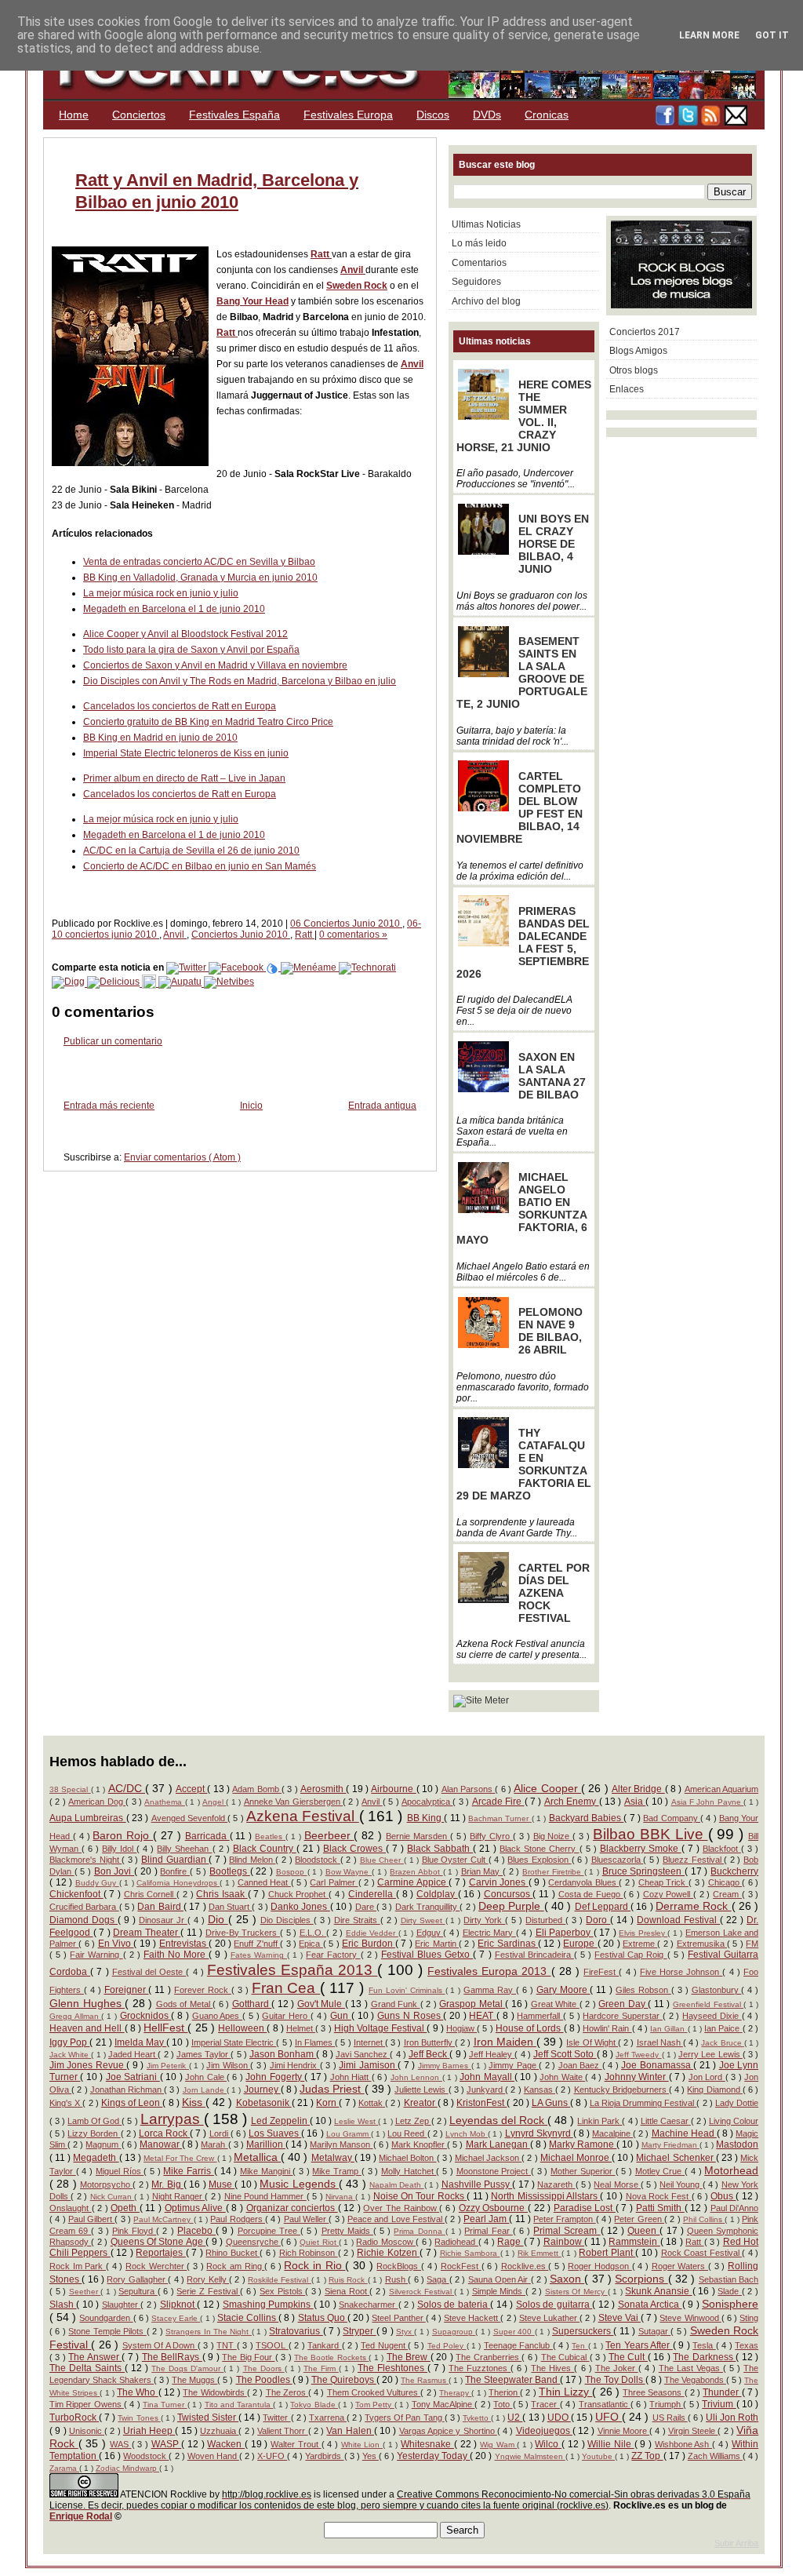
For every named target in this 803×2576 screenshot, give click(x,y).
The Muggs (194, 2380)
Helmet (301, 2028)
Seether (85, 2292)
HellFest (165, 2028)
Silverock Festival (421, 2292)
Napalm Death (397, 2185)
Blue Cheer (382, 1860)
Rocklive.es (525, 2266)
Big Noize (553, 1836)
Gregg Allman (75, 2016)
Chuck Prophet (298, 1894)
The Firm (321, 2368)
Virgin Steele (693, 2431)
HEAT (483, 2016)
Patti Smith (660, 2208)
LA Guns (551, 2103)
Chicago (725, 1882)
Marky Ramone (583, 2144)
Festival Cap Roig (630, 1955)
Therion (504, 2392)
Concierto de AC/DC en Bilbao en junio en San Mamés (200, 866)
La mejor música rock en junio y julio (161, 593)
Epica (311, 1944)
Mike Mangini (266, 2171)
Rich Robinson (309, 2253)
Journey (262, 2090)
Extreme (640, 1944)
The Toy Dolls (615, 2380)
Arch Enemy (572, 1802)
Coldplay (437, 1894)
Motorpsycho (106, 2184)
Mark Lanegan (498, 2144)
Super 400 (514, 2332)
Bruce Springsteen (643, 1871)
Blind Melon (252, 1860)
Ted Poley (447, 2346)
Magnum (103, 2144)
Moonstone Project (494, 2171)
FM (752, 1944)
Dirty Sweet (423, 1920)
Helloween (242, 2028)
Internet (369, 2042)
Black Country (265, 1849)
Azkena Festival (303, 1816)
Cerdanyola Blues (583, 1882)
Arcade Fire (498, 1802)
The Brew (409, 2357)
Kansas (540, 2090)
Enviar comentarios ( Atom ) (182, 1157)
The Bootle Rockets (331, 2357)
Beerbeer (329, 1835)
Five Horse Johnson (681, 1972)
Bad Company (672, 1818)
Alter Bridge (638, 1789)
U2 (515, 2418)
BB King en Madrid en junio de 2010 (160, 738)
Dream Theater (147, 1933)
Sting (749, 2318)
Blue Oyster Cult (455, 1860)
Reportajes (160, 2253)
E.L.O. (313, 1933)
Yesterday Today (433, 2456)
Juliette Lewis (421, 2090)
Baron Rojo (123, 1835)
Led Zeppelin (280, 2121)
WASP (167, 2444)
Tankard (324, 2345)
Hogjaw (461, 2028)
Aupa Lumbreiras (88, 1818)
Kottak (372, 2103)
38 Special (70, 1789)
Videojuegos (544, 2431)
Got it (772, 35)
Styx (405, 2332)
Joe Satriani (133, 2077)
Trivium (719, 2404)
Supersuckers (583, 2331)
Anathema (164, 1802)
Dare (366, 1907)
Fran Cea (286, 1988)
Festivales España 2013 (292, 1970)
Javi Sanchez (363, 2054)
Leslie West (356, 2121)
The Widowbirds (214, 2392)
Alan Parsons (469, 1789)
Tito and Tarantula (239, 2405)
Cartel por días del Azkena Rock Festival (554, 1593)
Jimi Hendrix (295, 2065)
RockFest (461, 2266)
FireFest (601, 1972)
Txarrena (328, 2418)
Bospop (292, 1872)
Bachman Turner (500, 1818)
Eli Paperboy (565, 1933)
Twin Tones (139, 2418)
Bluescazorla (618, 1860)
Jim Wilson (228, 2065)
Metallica (257, 2157)
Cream (727, 1894)
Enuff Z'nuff (257, 1944)
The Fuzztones (480, 2368)
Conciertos (139, 115)
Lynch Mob (467, 2134)
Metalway (333, 2158)
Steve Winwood (690, 2318)
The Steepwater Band (512, 2380)
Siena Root (347, 2291)
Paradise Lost (585, 2208)
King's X (66, 2103)
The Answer (95, 2357)
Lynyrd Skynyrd (539, 2133)
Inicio (251, 1106)
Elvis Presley (643, 1933)
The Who (137, 2392)
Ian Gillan (669, 2029)
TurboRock (74, 2418)
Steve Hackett (472, 2318)
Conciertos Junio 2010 (241, 935)
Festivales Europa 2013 (489, 1971)
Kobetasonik (264, 2103)
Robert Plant (607, 2253)
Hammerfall (540, 2016)
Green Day (623, 2004)
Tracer (545, 2404)
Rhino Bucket (233, 2253)
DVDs (487, 115)
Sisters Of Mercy (576, 2292)
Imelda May (140, 2042)
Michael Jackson (488, 2158)
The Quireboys (344, 2380)
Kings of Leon (132, 2103)
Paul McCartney (164, 2219)
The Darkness (704, 2357)
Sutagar (654, 2331)
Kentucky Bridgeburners (621, 2090)
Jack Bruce (722, 2043)
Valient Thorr (283, 2431)
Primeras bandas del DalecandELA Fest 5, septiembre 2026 (523, 942)
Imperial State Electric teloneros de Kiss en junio (186, 753)
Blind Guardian (175, 1860)
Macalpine (612, 2133)
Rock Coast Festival (701, 2253)
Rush (396, 2279)
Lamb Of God (94, 2121)
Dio (218, 1919)
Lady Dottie (737, 2103)
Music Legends (299, 2184)
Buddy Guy (97, 1883)
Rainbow (564, 2242)
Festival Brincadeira (534, 1955)
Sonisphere (730, 2304)
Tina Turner (165, 2405)
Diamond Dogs (84, 1920)
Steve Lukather (549, 2318)
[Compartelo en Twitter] (187, 967)
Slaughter (121, 2305)
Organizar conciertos (292, 2208)
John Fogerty (275, 2077)
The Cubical (565, 2357)
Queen (643, 2231)
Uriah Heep (149, 2431)
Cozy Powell (668, 1894)
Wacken (226, 2444)
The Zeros (287, 2392)
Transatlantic (605, 2404)
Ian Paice (723, 2028)
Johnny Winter (637, 2077)
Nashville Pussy (477, 2184)
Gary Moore (563, 1990)
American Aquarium (721, 1789)
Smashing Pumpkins (268, 2305)
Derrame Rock (694, 1906)
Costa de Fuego (591, 1894)
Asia (635, 1802)
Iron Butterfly (429, 2042)
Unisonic (87, 2431)
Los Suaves (275, 2133)
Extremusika (702, 1944)
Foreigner (127, 1990)
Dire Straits (357, 1920)
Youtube (598, 2456)
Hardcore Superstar (622, 2016)
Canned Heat (264, 1882)
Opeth (125, 2208)
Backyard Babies (587, 1818)
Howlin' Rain (607, 2028)
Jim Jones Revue (88, 2065)
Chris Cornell (150, 1894)
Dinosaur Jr (163, 1920)
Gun (341, 2016)
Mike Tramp (336, 2171)
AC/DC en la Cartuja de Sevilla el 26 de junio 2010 (191, 851)
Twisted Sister (208, 2418)
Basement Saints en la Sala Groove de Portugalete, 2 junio (522, 672)
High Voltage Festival (381, 2028)
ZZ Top (647, 2456)
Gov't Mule (321, 2004)
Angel (214, 1802)
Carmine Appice (413, 1882)
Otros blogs (634, 370)
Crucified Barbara (84, 1907)
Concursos (509, 1894)
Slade (730, 2291)
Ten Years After (639, 2345)
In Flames (315, 2042)
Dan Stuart (231, 1907)
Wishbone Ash (683, 2444)
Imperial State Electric (234, 2042)
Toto (503, 2404)
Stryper (359, 2331)
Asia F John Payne (708, 1802)
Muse (222, 2184)
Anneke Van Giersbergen (293, 1802)
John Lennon (416, 2077)
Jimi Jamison (368, 2065)
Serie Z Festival (208, 2291)
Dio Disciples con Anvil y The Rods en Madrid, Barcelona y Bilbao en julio (240, 681)
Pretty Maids (347, 2231)
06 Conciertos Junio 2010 (346, 924)
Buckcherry (734, 1871)
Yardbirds (324, 2456)
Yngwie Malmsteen (530, 2456)
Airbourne (393, 1789)
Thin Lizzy (565, 2392)
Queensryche (253, 2242)
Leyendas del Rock (498, 2120)
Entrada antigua (382, 1106)
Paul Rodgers (238, 2219)
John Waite (562, 2077)
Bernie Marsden (418, 1836)
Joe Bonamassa (657, 2065)
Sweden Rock (357, 286)
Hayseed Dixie (712, 2016)
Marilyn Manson (341, 2144)
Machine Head (684, 2133)
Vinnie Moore (624, 2431)
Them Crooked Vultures (374, 2392)
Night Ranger (179, 2196)
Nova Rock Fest (659, 2196)
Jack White (70, 2055)
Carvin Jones (499, 1882)
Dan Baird (160, 1907)
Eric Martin (437, 1944)
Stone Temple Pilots (107, 2331)
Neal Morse (617, 2184)
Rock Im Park (78, 2266)
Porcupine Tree (269, 2231)
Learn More (709, 35)
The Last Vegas (691, 2368)
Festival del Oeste (149, 1972)
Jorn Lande (205, 2090)
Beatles (270, 1836)
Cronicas (547, 115)
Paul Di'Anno (735, 2208)
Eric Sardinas (508, 1944)
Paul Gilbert (92, 2219)
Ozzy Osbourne (493, 2208)
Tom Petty (375, 2405)
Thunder (722, 2392)
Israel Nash (660, 2042)
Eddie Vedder (372, 1933)
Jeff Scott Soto (565, 2054)
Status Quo (323, 2318)
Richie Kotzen (388, 2253)
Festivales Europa (348, 115)
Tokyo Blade (314, 2405)
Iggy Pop (69, 2042)
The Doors (264, 2368)
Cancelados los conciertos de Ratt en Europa (180, 706)
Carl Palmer (334, 1882)
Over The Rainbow (401, 2208)
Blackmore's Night (85, 1860)
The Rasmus (425, 2380)
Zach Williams (715, 2456)
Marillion (266, 2144)
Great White (555, 2004)
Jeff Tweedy (638, 2055)
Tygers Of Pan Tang (404, 2418)
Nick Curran (113, 2197)
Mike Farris (188, 2171)
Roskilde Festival (280, 2280)
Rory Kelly (208, 2279)
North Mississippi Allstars (545, 2196)
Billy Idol (119, 1849)
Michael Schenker (676, 2158)
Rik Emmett (540, 2253)
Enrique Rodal (81, 2516)
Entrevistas (184, 1944)
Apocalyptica (427, 1802)
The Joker (617, 2368)
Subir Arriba (736, 2543)
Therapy (455, 2393)
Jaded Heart (133, 2054)
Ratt (321, 254)
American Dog (97, 1802)
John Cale (206, 2077)
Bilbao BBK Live (650, 1834)
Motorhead (731, 2170)
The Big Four (248, 2357)
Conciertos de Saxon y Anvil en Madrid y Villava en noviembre (215, 665)
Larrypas (172, 2119)
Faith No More (176, 1955)
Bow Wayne (349, 1872)
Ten (580, 2346)
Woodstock (146, 2456)
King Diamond (714, 2090)
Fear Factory (333, 1955)
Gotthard (252, 2004)
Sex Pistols (282, 2291)
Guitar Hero (286, 2016)
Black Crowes (354, 1849)
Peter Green (639, 2219)
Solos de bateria (454, 2305)
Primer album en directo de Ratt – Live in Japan (184, 778)
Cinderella (372, 1894)
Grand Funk (396, 2004)
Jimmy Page (514, 2065)
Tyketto (477, 2418)
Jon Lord (707, 2077)
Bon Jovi (114, 1871)
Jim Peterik (168, 2066)
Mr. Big (167, 2184)
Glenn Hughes (87, 2003)
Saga (438, 2279)
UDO (559, 2418)
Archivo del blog (486, 301)
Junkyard (486, 2090)
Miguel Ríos (120, 2171)
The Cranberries (489, 2357)
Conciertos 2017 (645, 332)
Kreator (421, 2103)
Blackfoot (722, 1849)
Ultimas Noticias (486, 224)
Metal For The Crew (180, 2158)
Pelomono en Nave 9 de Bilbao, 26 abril (550, 1331)
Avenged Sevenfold (190, 1818)
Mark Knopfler (419, 2144)
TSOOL (272, 2345)
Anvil (353, 270)
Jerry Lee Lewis (710, 2054)
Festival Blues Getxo (427, 1955)
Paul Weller (307, 2219)
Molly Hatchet (409, 2171)
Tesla (704, 2345)
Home (74, 115)
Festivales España (234, 115)
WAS (121, 2444)
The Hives (552, 2368)
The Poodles (264, 2380)
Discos (433, 115)
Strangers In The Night (209, 2332)
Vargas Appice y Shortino (448, 2431)
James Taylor (203, 2054)
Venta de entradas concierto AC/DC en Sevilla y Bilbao (199, 562)
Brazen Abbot (416, 1872)
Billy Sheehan (184, 1849)
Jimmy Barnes (445, 2066)
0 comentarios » (353, 935)
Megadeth (96, 2158)
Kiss (194, 2102)
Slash (63, 2305)
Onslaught (71, 2208)
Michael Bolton (407, 2158)
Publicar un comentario (113, 1041)
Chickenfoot (76, 1894)
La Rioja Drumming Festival (643, 2103)
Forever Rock (203, 1990)
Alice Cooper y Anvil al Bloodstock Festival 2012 (185, 634)
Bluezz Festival (693, 1860)
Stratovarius (296, 2331)
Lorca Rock (164, 2133)
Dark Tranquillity (428, 1907)
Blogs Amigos (638, 351)
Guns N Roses (410, 2016)
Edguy (430, 1933)
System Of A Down (160, 2345)
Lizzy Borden (94, 2133)
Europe (580, 1944)
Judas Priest (332, 2089)
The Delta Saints (87, 2368)
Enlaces (627, 389)
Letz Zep (413, 2121)
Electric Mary (489, 1933)
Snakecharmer (368, 2305)
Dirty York (484, 1920)
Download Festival (678, 1920)
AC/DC (127, 1788)
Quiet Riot (319, 2242)
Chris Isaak (222, 1894)
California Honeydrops (178, 1883)
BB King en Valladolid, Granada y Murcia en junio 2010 (200, 578)
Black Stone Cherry (539, 1849)
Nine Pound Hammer (265, 2196)
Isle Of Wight (592, 2042)
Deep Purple (511, 1906)
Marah (214, 2144)
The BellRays (172, 2357)
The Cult (628, 2357)
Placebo (196, 2231)
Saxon (567, 2279)
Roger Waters (680, 2266)
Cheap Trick (663, 1882)
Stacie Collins (248, 2318)
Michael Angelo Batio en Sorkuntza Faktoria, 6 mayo (522, 1208)
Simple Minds (499, 2291)
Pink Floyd (134, 2231)
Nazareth (556, 2184)
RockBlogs (399, 2266)
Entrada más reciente (109, 1106)
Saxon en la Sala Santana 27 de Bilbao (552, 1076)
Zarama (64, 2468)
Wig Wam (498, 2445)
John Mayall (487, 2077)
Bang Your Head (253, 301)
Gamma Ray (490, 1990)
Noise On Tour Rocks (420, 2196)
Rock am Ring (235, 2266)
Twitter (276, 2418)
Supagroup (454, 2332)
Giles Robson (643, 1990)
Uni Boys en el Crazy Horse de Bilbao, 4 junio (554, 544)
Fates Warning (259, 1955)
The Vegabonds (695, 2380)
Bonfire (175, 1871)
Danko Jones (300, 1907)
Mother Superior (583, 2171)
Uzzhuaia (219, 2431)
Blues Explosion (539, 1860)
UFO (609, 2417)
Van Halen (350, 2431)
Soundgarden (106, 2318)
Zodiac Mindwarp (127, 2468)
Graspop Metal (472, 2004)
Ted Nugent (384, 2345)
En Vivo (116, 1944)
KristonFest (481, 2103)
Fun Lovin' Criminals (407, 1990)
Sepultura (138, 2291)
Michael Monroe (576, 2158)
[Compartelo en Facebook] (237, 967)
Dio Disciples (287, 1920)
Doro (598, 1920)
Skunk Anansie (658, 2291)
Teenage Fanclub (518, 2345)
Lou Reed (407, 2133)
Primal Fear (488, 2231)
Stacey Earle (176, 2318)
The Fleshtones (392, 2368)
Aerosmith (323, 1789)
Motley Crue (660, 2171)
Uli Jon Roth (732, 2418)
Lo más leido (479, 243)
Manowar (161, 2144)
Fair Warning (96, 1955)
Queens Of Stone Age (158, 2242)
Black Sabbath (440, 1849)
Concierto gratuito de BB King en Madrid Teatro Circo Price (208, 722)
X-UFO (272, 2456)
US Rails (670, 2418)
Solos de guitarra (554, 2305)
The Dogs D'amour (187, 2368)
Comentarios (479, 263)
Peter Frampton (565, 2219)
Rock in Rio (314, 2265)
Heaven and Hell (87, 2028)
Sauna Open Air (500, 2279)
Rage (510, 2242)
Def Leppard (603, 1907)
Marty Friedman (670, 2145)
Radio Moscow (386, 2242)
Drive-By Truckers (243, 1933)
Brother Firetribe (553, 1872)
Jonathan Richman (127, 2090)
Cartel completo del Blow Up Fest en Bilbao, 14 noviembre (520, 807)
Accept (191, 1789)
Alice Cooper (547, 1788)
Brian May (482, 1871)
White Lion (362, 2445)
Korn (327, 2103)
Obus (723, 2196)
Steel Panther (398, 2318)
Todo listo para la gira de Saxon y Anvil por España (191, 650)
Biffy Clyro (491, 1836)
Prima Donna (419, 2231)
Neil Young (681, 2184)
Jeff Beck (429, 2054)
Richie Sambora (470, 2253)
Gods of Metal (185, 2004)
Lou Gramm (349, 2134)
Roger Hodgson (600, 2266)
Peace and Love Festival (396, 2219)
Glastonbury (717, 1990)
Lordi (220, 2133)
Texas (747, 2345)
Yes (371, 2456)
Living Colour (734, 2121)
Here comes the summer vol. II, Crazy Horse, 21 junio (524, 416)
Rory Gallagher (137, 2279)
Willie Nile (610, 2444)
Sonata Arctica (650, 2305)
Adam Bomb (257, 1789)
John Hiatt (351, 2077)
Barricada (207, 1836)
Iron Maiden (505, 2042)
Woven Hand (213, 2456)
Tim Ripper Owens (87, 2404)
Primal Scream (567, 2231)
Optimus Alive (195, 2208)
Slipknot (178, 2305)
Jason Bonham (283, 2054)
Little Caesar (666, 2121)
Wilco (548, 2444)
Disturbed (545, 1920)
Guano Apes (217, 2016)
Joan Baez (580, 2065)
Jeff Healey (492, 2054)
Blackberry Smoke (641, 1849)
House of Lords (530, 2028)
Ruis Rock (348, 2280)
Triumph (666, 2404)
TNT (226, 2345)
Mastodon (737, 2144)
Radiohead (456, 2242)
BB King (426, 1818)
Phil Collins (704, 2219)
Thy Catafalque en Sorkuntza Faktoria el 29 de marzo (524, 1464)
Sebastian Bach (729, 2279)
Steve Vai (620, 2318)
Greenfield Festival (708, 2004)
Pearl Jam (487, 2219)
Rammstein (634, 2242)
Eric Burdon (369, 1944)
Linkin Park (600, 2121)
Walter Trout (296, 2444)
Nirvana (340, 2197)
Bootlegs (230, 1871)
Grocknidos (146, 2016)
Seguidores (476, 282)
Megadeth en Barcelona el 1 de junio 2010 (174, 609)
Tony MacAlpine (443, 2404)
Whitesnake (427, 2444)
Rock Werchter (156, 2266)
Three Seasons (653, 2392)
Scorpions (641, 2279)
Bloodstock (318, 1860)
